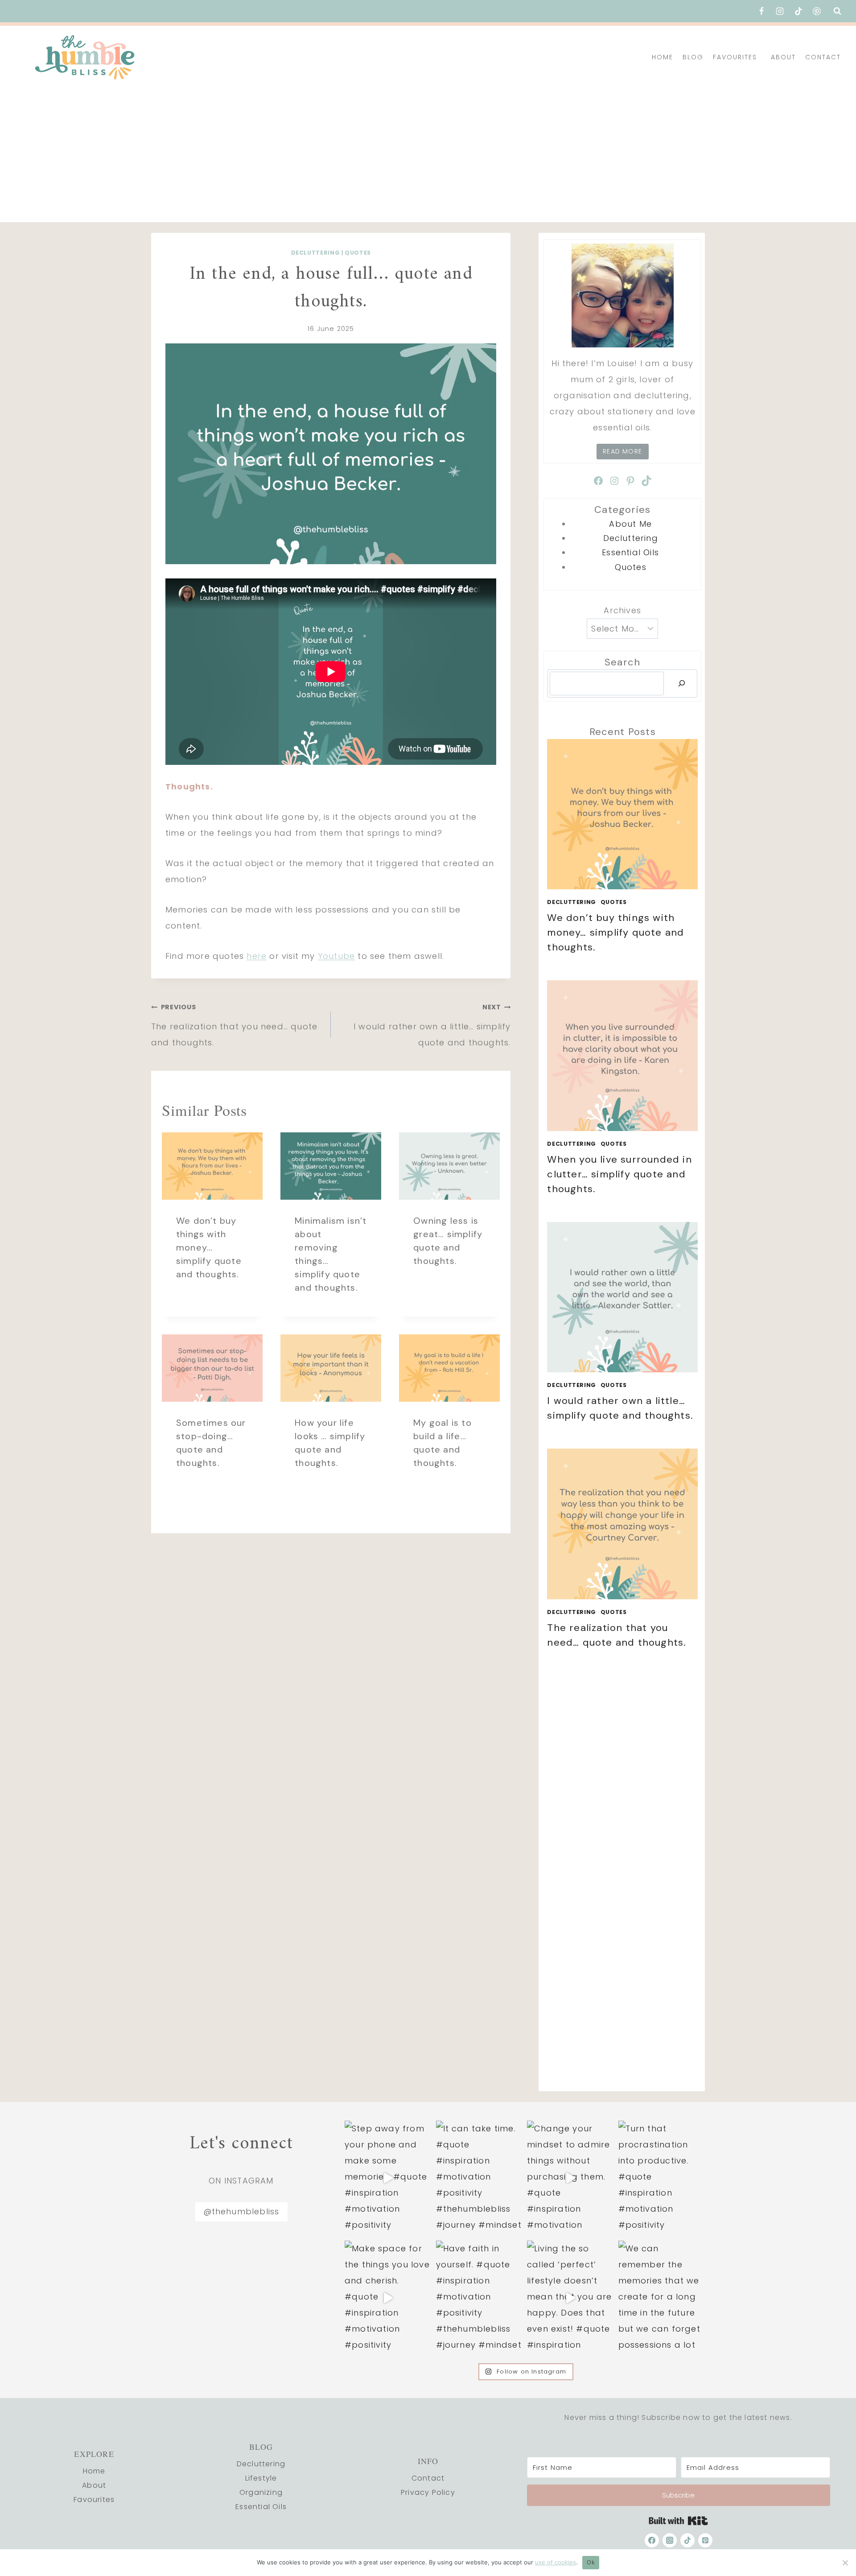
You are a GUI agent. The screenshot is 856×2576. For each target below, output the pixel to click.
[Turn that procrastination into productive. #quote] (662, 2178)
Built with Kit (678, 2521)
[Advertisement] (428, 155)
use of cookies (556, 2562)
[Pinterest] (817, 11)
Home (663, 57)
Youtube (336, 956)
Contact (823, 57)
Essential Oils (630, 552)
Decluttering (316, 253)
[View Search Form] (837, 11)
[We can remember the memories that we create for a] (662, 2298)
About (783, 57)
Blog (693, 57)
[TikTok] (798, 11)
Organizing (261, 2492)
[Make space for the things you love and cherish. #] (388, 2298)
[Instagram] (780, 11)
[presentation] (212, 1166)
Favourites (735, 57)
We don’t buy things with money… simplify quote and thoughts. (209, 1247)
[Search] (682, 683)
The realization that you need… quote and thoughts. (234, 1025)
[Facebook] (761, 11)
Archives (622, 610)
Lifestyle (261, 2478)
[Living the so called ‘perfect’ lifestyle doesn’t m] (570, 2298)
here (257, 956)
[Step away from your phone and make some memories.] (388, 2178)
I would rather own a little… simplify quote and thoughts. (432, 1025)
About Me (630, 524)
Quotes (358, 253)
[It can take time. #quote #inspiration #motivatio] (479, 2178)
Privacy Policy (428, 2492)
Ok (591, 2562)
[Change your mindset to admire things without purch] (570, 2178)
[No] (845, 2563)
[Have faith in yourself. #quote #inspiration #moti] (479, 2298)
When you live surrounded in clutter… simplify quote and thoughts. (619, 1174)
